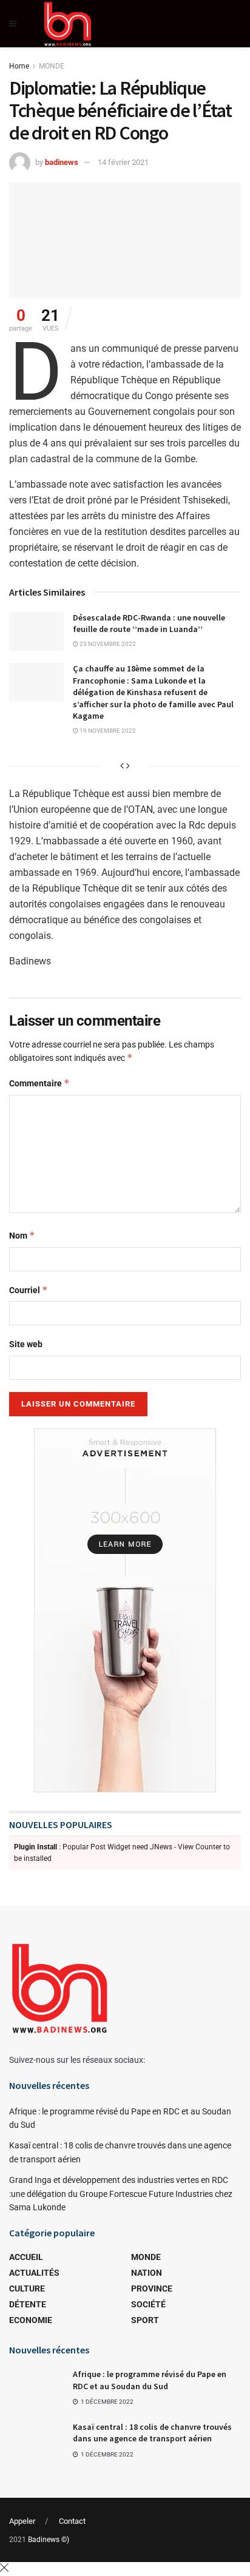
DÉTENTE (28, 2304)
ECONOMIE (31, 2320)
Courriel (29, 1290)
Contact (72, 2521)
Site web (26, 1344)
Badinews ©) (49, 2540)
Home (19, 66)
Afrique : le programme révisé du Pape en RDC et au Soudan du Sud (150, 2380)
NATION (147, 2273)
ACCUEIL (26, 2257)
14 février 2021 (123, 162)
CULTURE (27, 2288)
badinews (62, 162)
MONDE (52, 66)
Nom (22, 1235)
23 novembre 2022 (107, 644)
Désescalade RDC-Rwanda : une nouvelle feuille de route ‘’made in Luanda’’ (149, 624)
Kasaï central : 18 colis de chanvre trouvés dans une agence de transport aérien (152, 2433)
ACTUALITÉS (34, 2273)
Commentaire (39, 1083)
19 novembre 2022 (107, 731)
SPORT (145, 2320)
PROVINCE (152, 2288)
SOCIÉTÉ (148, 2304)
